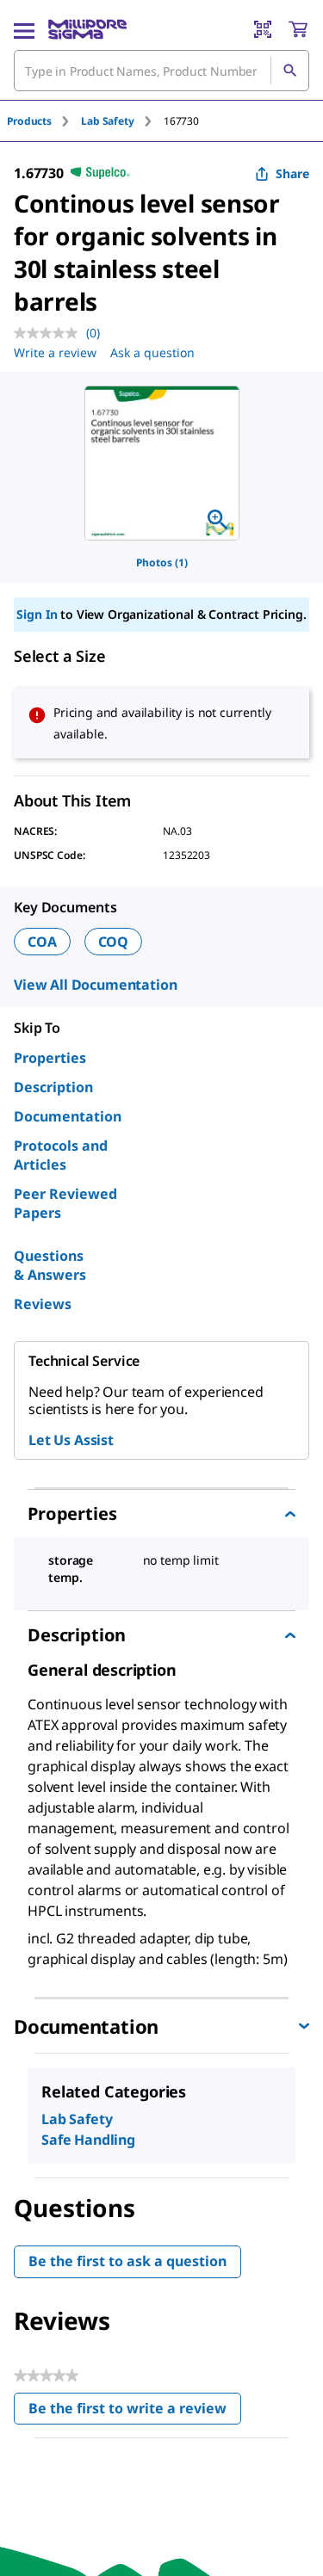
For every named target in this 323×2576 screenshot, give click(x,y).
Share (292, 173)
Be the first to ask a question (127, 2261)
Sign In (37, 614)
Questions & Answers (50, 1265)
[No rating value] (50, 333)
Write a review (55, 352)
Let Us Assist (71, 1440)
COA (42, 942)
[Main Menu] (24, 29)
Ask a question (152, 352)
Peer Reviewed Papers (65, 1203)
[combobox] (161, 71)
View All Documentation (95, 985)
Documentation (68, 1116)
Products (29, 121)
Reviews (43, 1304)
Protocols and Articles (61, 1155)
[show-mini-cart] (298, 29)
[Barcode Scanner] (263, 29)
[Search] (289, 71)
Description (53, 1087)
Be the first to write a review (135, 2412)
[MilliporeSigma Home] (87, 29)
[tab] (44, 121)
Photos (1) (162, 562)
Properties (50, 1058)
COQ (114, 942)
